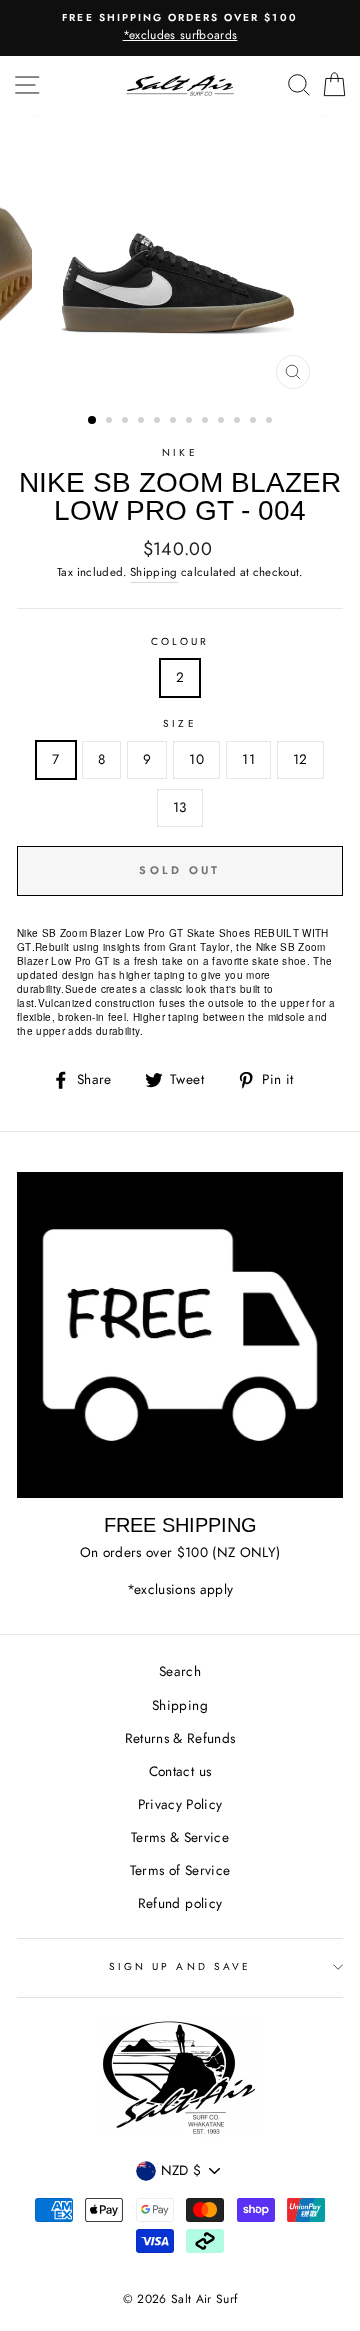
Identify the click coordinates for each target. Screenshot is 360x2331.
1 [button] (93, 421)
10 (196, 759)
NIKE (179, 452)
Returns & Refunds (180, 1738)
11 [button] (255, 422)
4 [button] (143, 422)
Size (179, 723)
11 (248, 759)
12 (300, 759)
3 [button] (127, 422)
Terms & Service (180, 1837)
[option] (180, 28)
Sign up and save (180, 1966)
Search (180, 1671)
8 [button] (207, 422)
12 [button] (271, 422)
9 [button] (223, 422)
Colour (180, 641)
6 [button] (175, 422)
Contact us (180, 1771)
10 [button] (239, 422)
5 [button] (159, 422)
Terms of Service (180, 1870)
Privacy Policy (180, 1804)
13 (180, 807)
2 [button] (111, 422)
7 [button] (191, 422)
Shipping (154, 572)
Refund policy (180, 1903)
